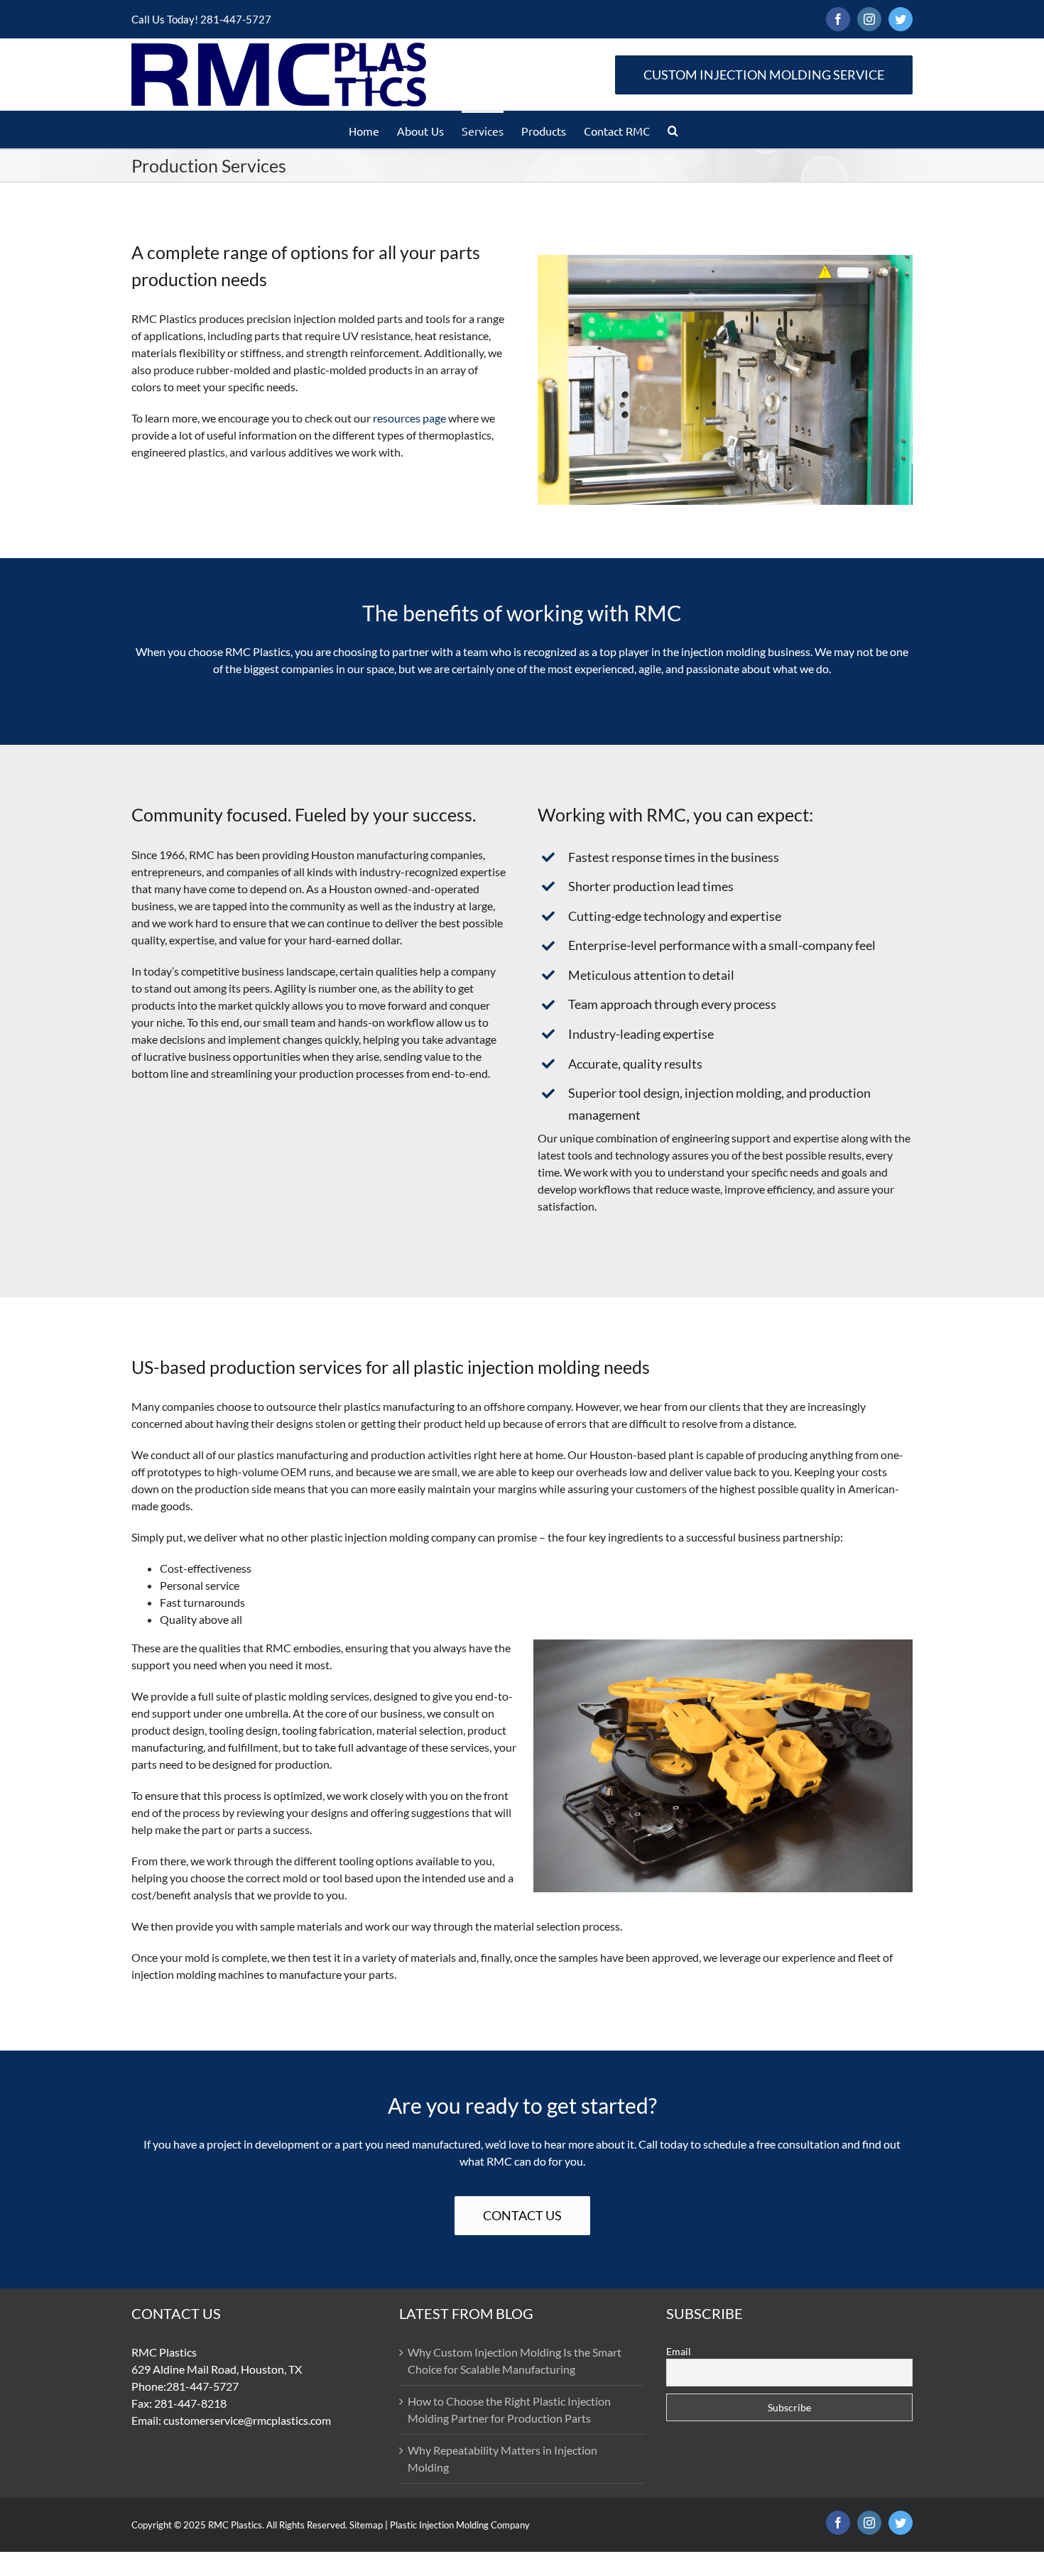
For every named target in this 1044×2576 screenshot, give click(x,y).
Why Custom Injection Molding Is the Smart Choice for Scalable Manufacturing (515, 2361)
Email (679, 2351)
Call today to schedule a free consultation (739, 2144)
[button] (673, 130)
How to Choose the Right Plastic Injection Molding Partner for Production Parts (509, 2409)
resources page (409, 418)
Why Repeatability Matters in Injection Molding (502, 2458)
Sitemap (366, 2525)
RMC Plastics (235, 2525)
